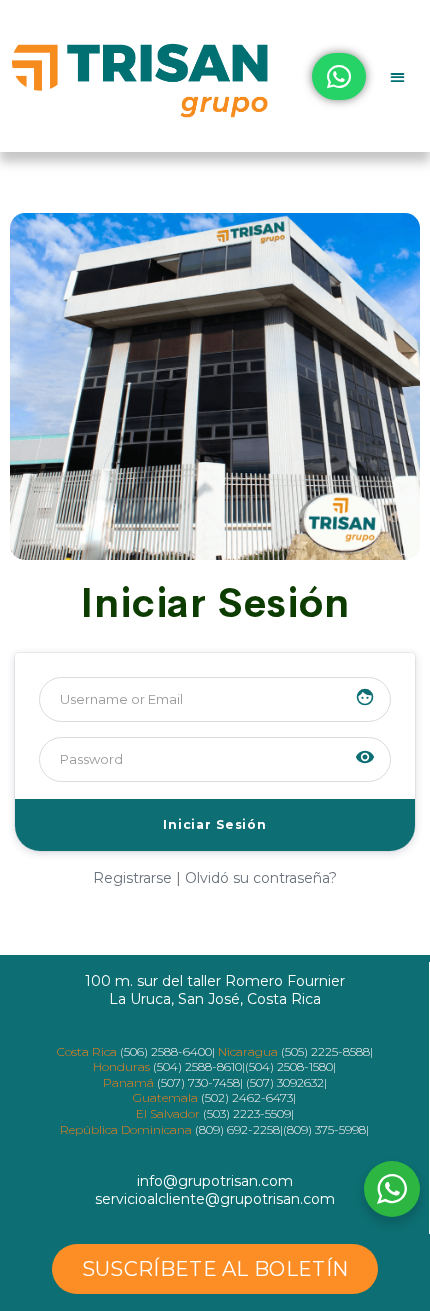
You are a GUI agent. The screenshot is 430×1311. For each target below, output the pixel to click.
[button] (398, 76)
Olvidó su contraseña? (261, 878)
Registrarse (132, 878)
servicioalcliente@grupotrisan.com (215, 1199)
